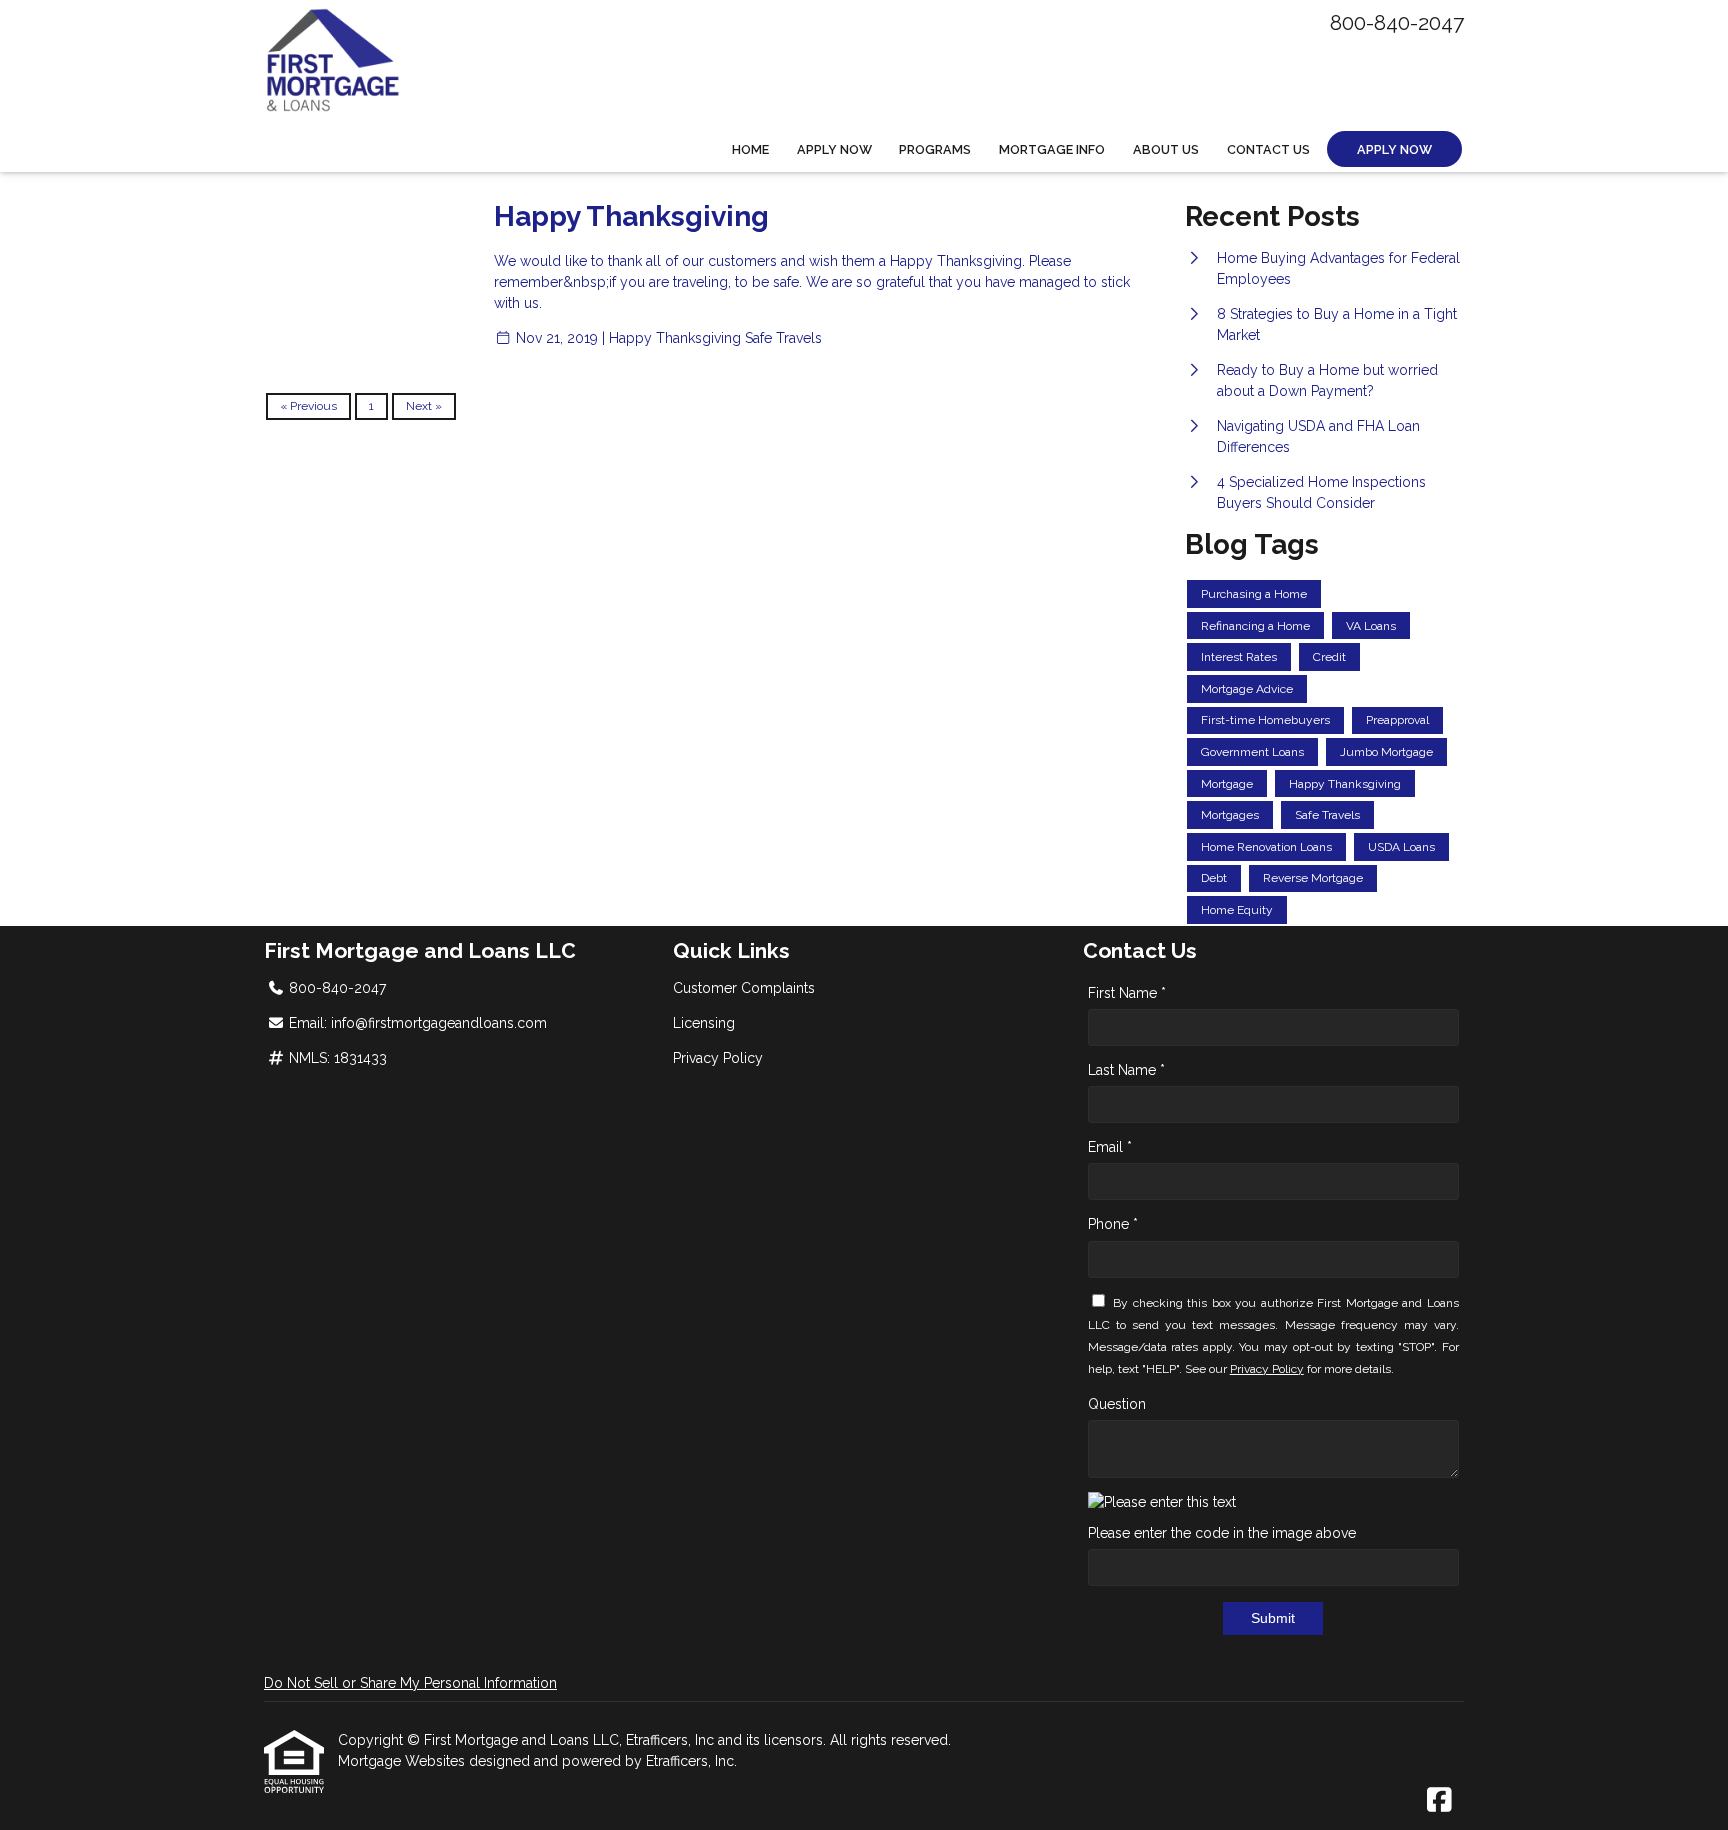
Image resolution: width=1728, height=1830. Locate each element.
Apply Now (834, 149)
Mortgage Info (1052, 149)
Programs (935, 149)
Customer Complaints (744, 988)
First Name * (1127, 993)
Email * (1110, 1147)
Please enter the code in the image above (1222, 1533)
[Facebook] (1439, 1801)
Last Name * (1126, 1070)
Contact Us (1268, 149)
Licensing (704, 1023)
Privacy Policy (718, 1058)
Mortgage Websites (403, 1761)
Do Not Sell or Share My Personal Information (410, 1683)
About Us (1166, 149)
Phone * (1113, 1224)
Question (1117, 1404)
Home (750, 149)
